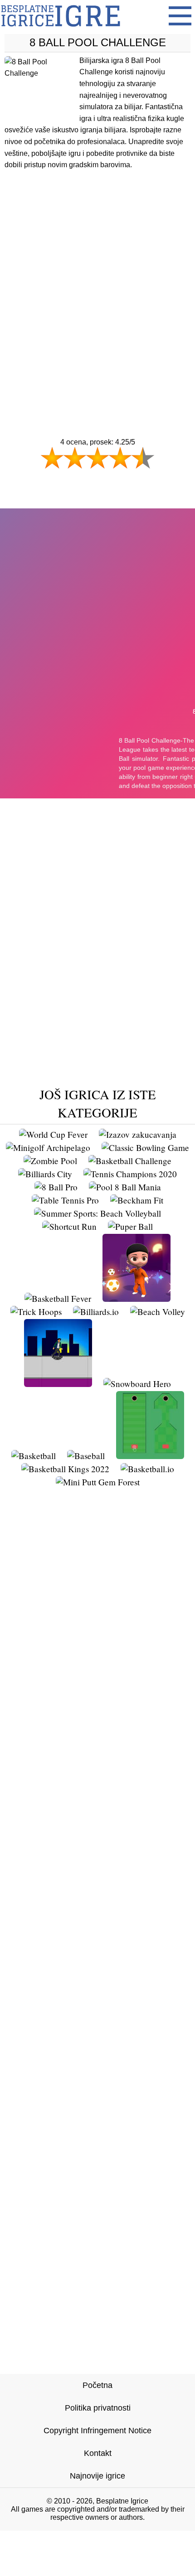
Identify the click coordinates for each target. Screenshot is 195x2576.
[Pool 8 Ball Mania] (125, 1187)
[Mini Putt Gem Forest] (98, 1482)
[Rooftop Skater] (58, 1384)
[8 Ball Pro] (56, 1187)
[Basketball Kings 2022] (65, 1469)
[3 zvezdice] (97, 458)
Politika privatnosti (98, 2408)
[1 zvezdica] (52, 458)
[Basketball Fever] (58, 1298)
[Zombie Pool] (50, 1161)
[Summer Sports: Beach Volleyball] (97, 1213)
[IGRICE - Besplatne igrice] (61, 29)
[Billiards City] (45, 1174)
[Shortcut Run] (69, 1226)
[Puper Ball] (130, 1226)
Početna (97, 2385)
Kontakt (98, 2453)
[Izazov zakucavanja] (138, 1134)
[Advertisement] (97, 286)
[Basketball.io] (147, 1469)
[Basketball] (34, 1456)
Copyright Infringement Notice (97, 2431)
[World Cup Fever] (53, 1134)
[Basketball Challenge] (130, 1161)
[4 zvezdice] (120, 458)
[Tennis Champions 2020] (130, 1174)
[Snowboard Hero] (137, 1384)
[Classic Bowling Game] (145, 1148)
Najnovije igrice (97, 2476)
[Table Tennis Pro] (65, 1200)
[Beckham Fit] (137, 1200)
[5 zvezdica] (143, 458)
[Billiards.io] (96, 1312)
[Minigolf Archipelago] (48, 1148)
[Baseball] (86, 1456)
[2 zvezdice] (75, 458)
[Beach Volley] (158, 1312)
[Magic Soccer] (136, 1298)
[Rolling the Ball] (150, 1456)
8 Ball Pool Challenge (98, 42)
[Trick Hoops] (36, 1312)
